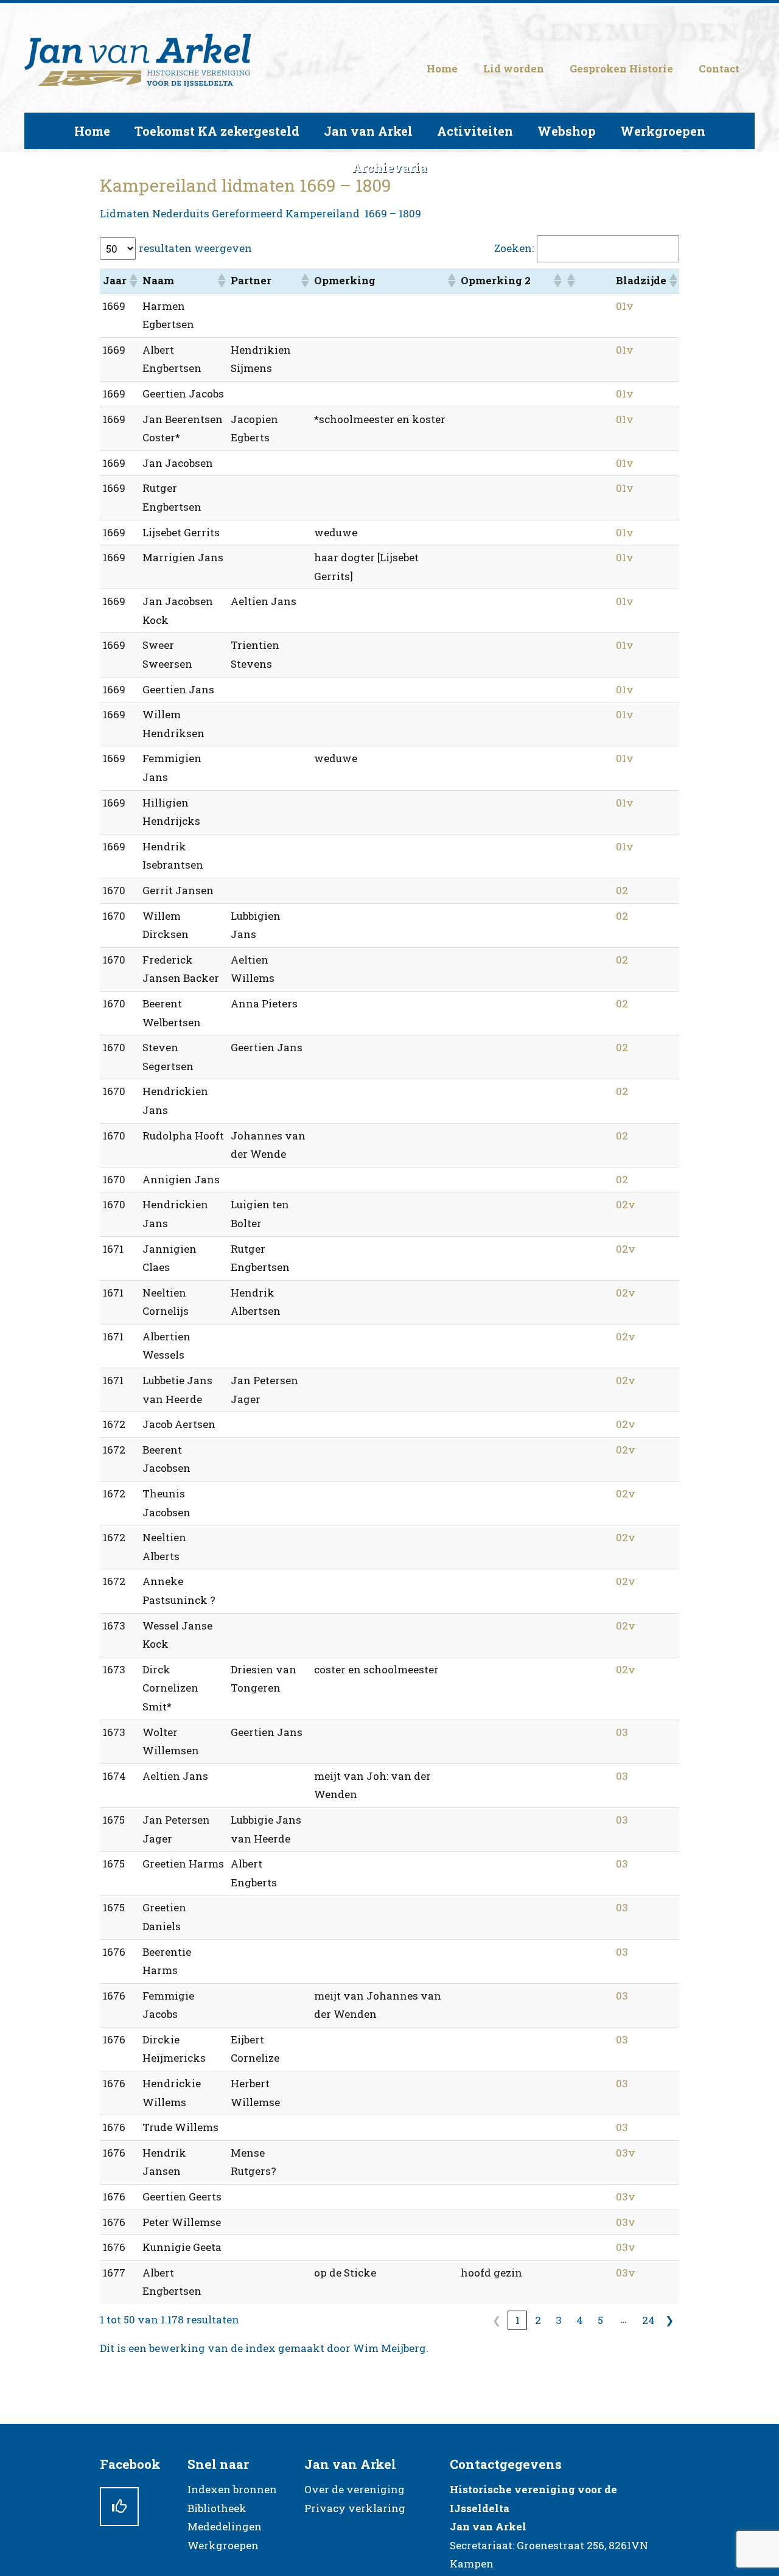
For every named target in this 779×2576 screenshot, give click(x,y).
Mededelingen (225, 2526)
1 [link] (518, 2320)
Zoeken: (514, 248)
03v (626, 2153)
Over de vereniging (355, 2489)
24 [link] (648, 2320)
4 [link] (580, 2320)
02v (626, 1204)
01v (625, 306)
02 (622, 890)
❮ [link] (497, 2320)
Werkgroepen (223, 2545)
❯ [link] (669, 2320)
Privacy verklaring (355, 2508)
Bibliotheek (217, 2508)
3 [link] (559, 2320)
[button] (133, 281)
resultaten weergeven (195, 248)
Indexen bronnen (232, 2489)
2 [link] (538, 2320)
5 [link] (600, 2320)
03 (622, 1732)
